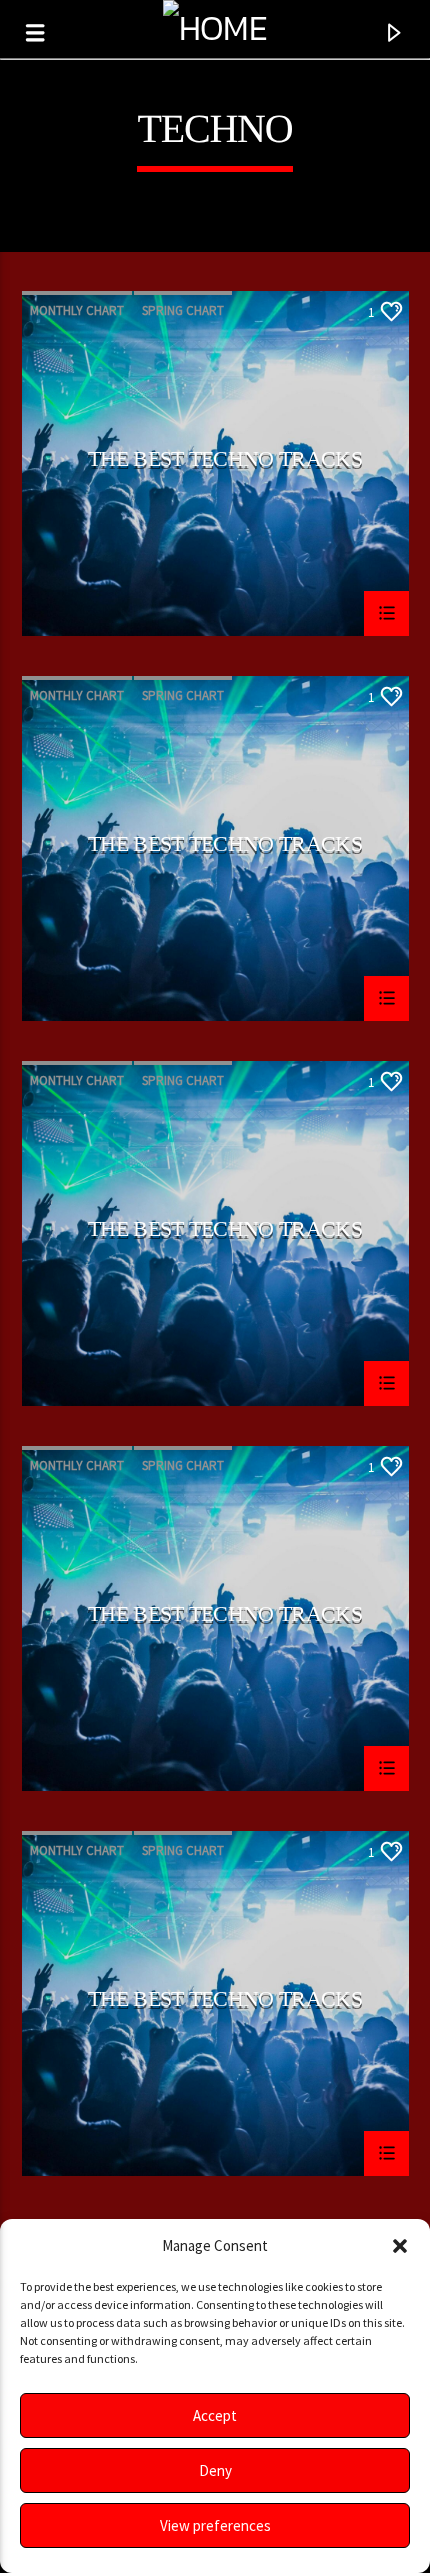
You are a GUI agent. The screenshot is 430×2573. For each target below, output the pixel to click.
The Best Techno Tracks (225, 459)
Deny (215, 2470)
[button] (400, 2246)
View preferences (215, 2525)
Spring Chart (183, 310)
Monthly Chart (77, 310)
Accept (215, 2415)
